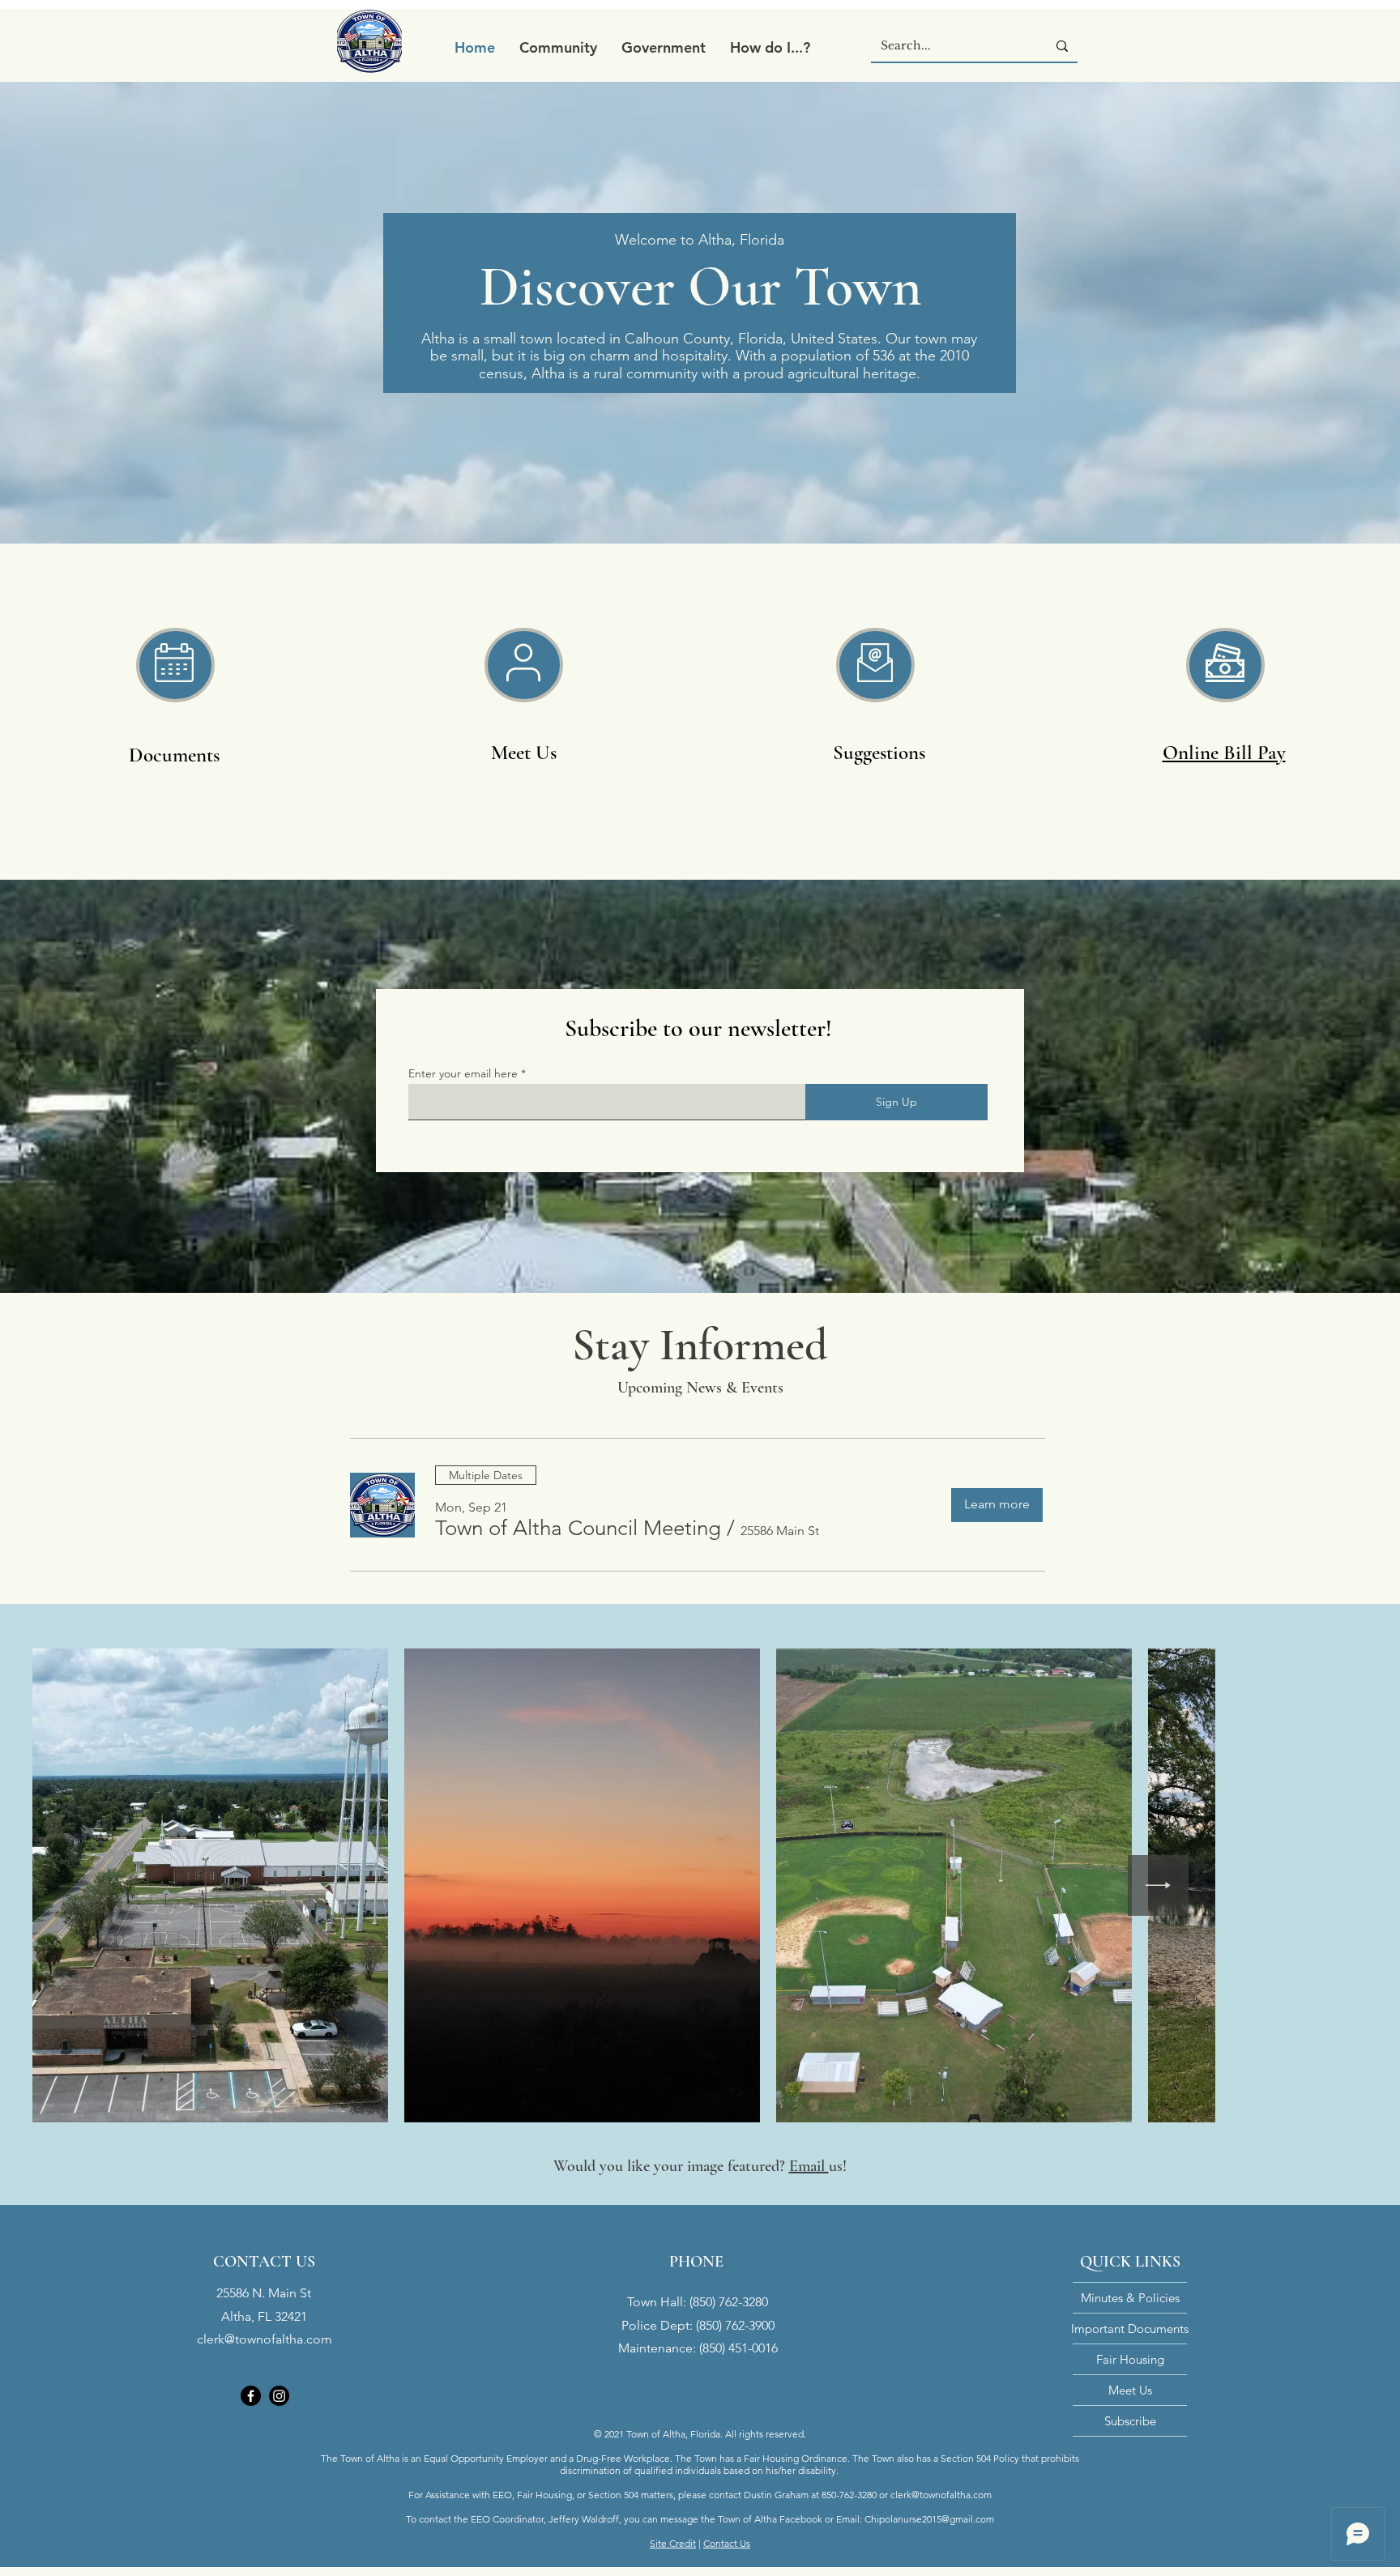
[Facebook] (251, 2396)
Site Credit (673, 2543)
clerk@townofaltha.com (265, 2339)
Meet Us (1130, 2390)
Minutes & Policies (1130, 2298)
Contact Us (727, 2543)
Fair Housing (1130, 2359)
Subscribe (1130, 2421)
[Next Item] (1319, 1885)
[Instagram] (279, 2396)
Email (809, 2166)
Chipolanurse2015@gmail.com (929, 2519)
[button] (558, 47)
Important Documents (1130, 2329)
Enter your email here (463, 1073)
